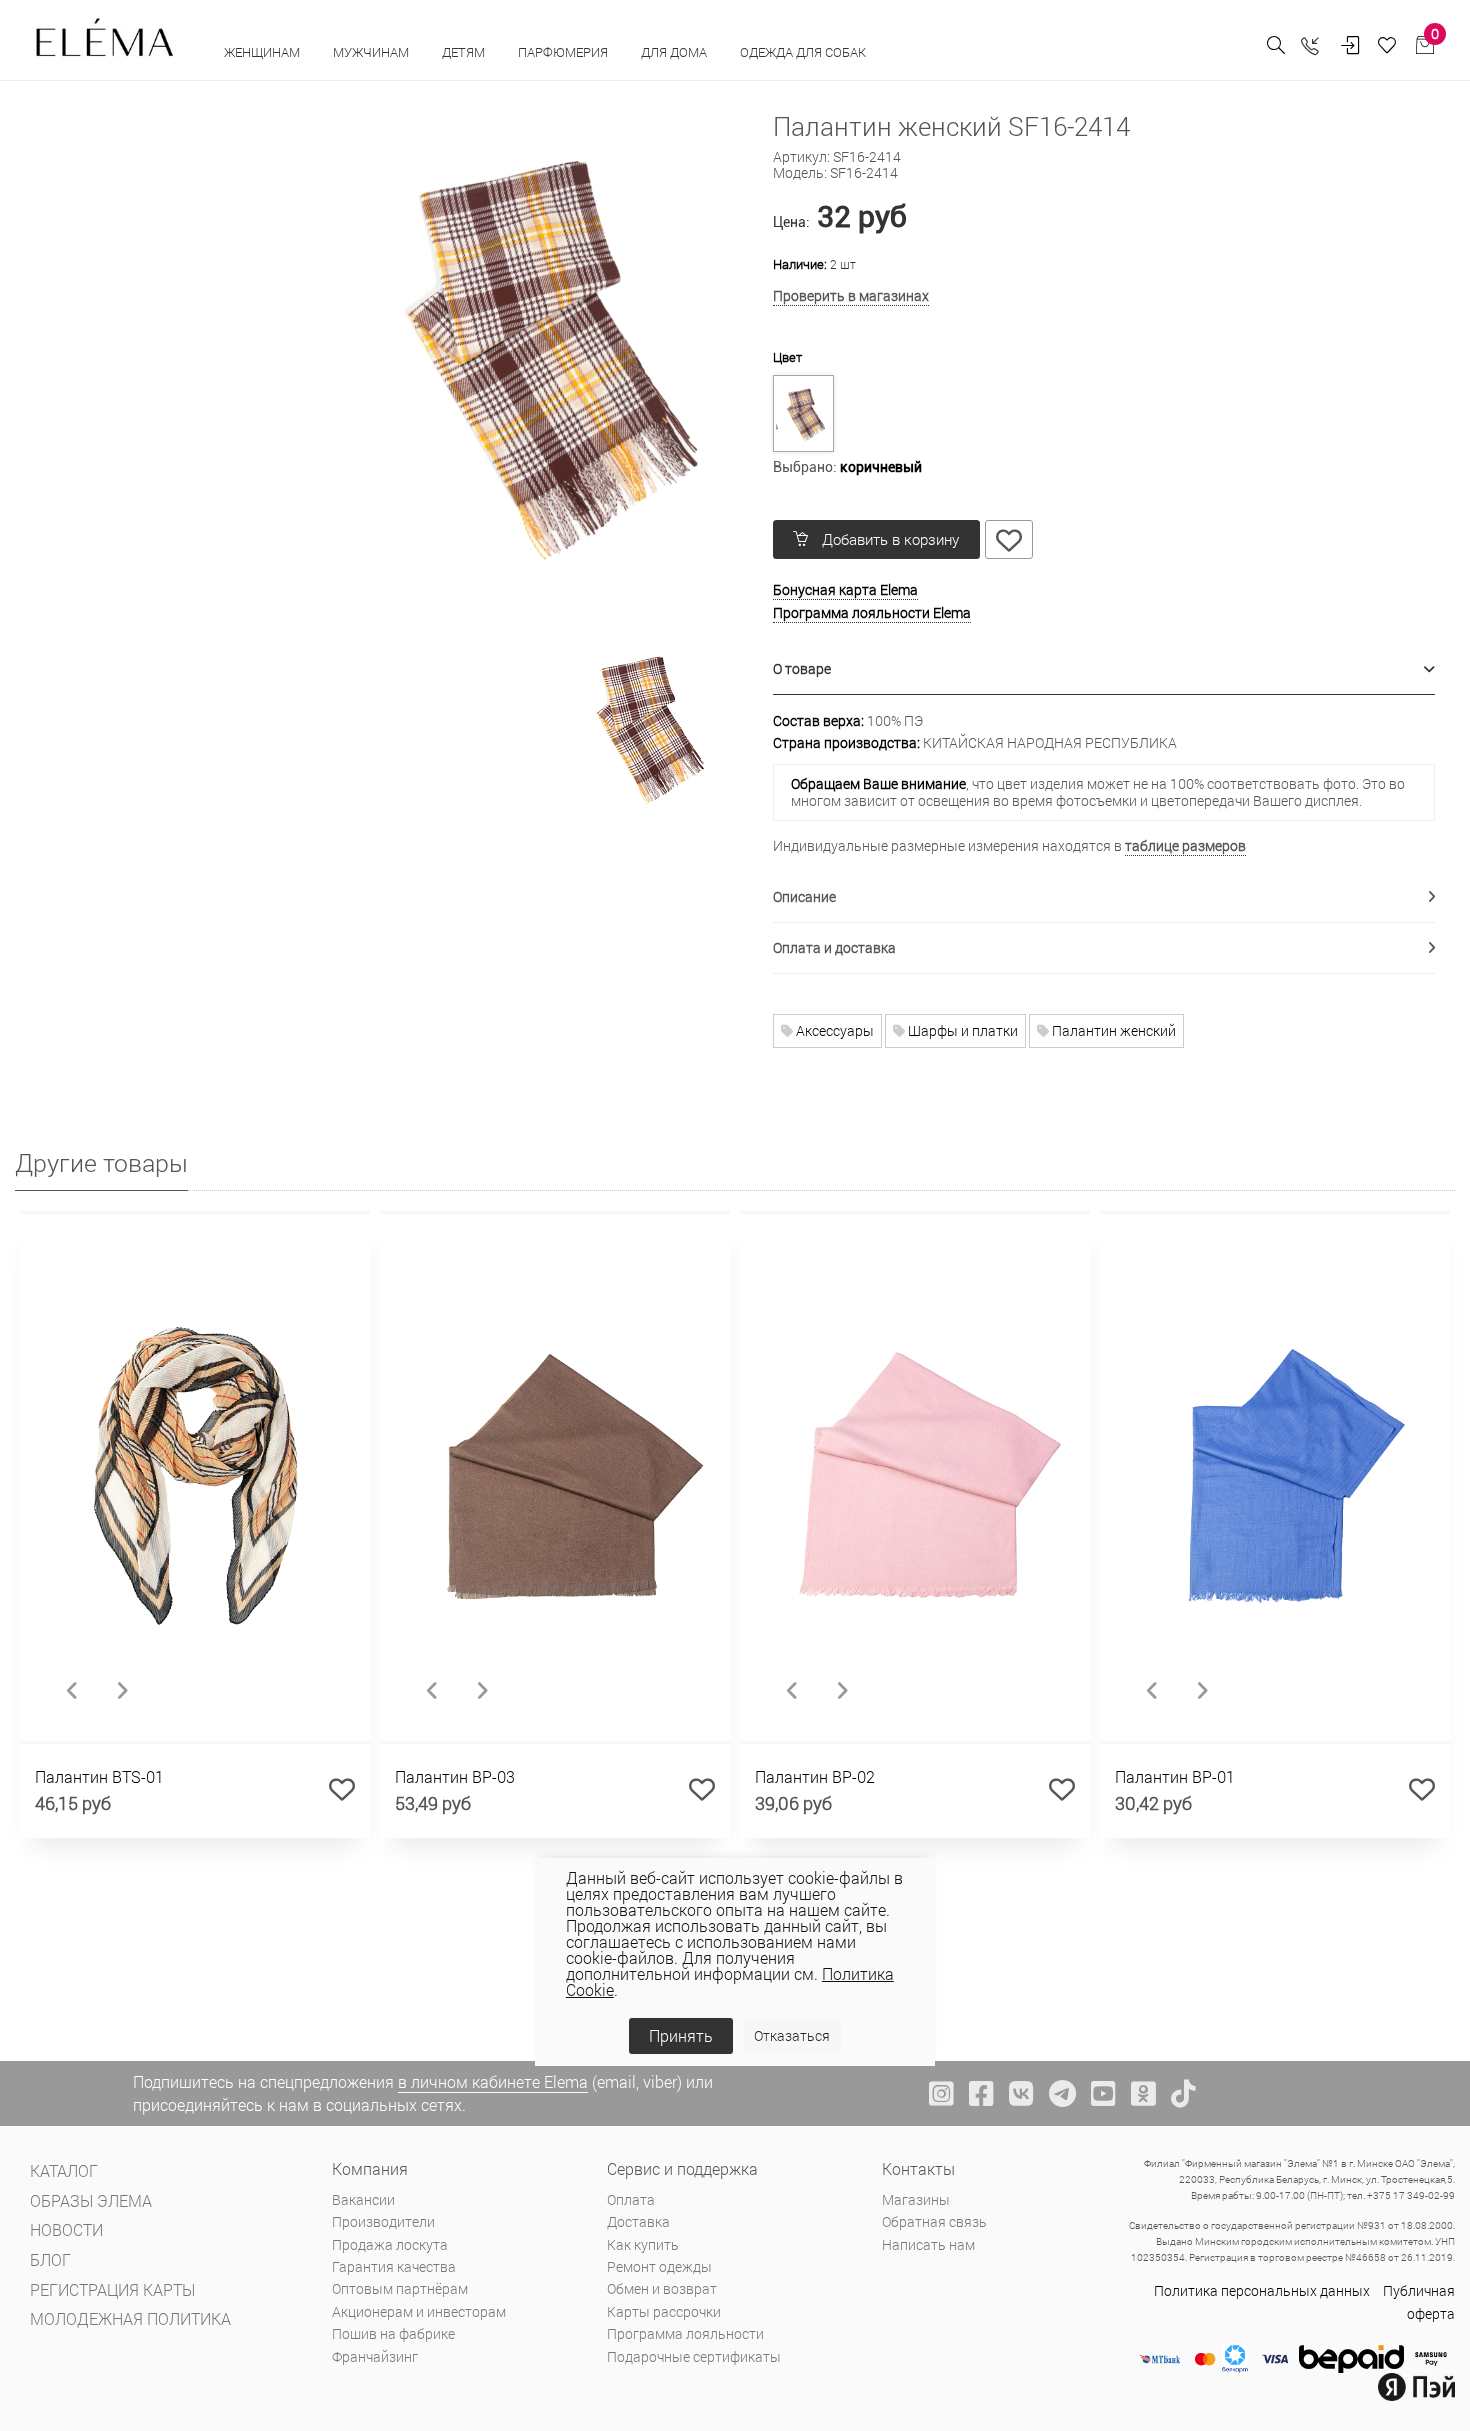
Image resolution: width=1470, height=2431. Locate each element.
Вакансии (363, 2199)
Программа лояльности (685, 2333)
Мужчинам (372, 52)
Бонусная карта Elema (845, 589)
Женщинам (263, 52)
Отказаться (792, 2035)
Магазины (916, 2199)
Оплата (631, 2199)
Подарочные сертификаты (694, 2356)
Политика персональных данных (1262, 2290)
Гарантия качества (394, 2266)
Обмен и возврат (662, 2288)
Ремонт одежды (659, 2266)
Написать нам (928, 2244)
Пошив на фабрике (393, 2333)
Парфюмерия (564, 52)
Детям (465, 52)
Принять (681, 2035)
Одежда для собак (803, 52)
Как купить (643, 2244)
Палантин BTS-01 (99, 1776)
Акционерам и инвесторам (419, 2311)
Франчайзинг (375, 2356)
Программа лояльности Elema (872, 612)
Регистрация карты (112, 2289)
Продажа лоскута (390, 2244)
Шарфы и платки (961, 1030)
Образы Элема (91, 2200)
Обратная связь (934, 2221)
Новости (66, 2229)
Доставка (638, 2221)
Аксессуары (833, 1030)
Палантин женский (1112, 1030)
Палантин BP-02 (815, 1776)
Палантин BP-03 (455, 1776)
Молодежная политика (130, 2318)
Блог (50, 2259)
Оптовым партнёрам (400, 2288)
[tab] (1104, 669)
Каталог (64, 2170)
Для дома (675, 52)
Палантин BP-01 (1175, 1776)
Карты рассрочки (664, 2311)
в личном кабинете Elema (493, 2081)
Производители (383, 2221)
